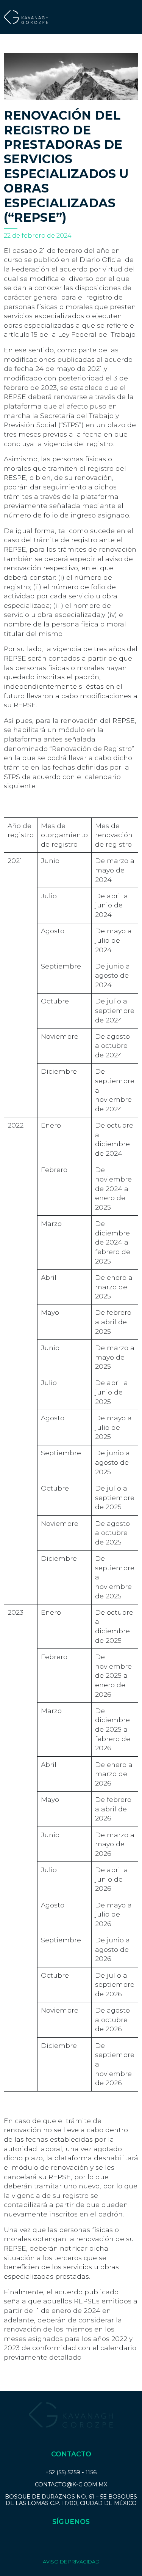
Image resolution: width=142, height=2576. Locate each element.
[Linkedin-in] (87, 2542)
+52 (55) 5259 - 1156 (71, 2472)
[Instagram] (71, 2542)
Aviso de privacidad (71, 2562)
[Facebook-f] (55, 2542)
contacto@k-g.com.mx (71, 2485)
